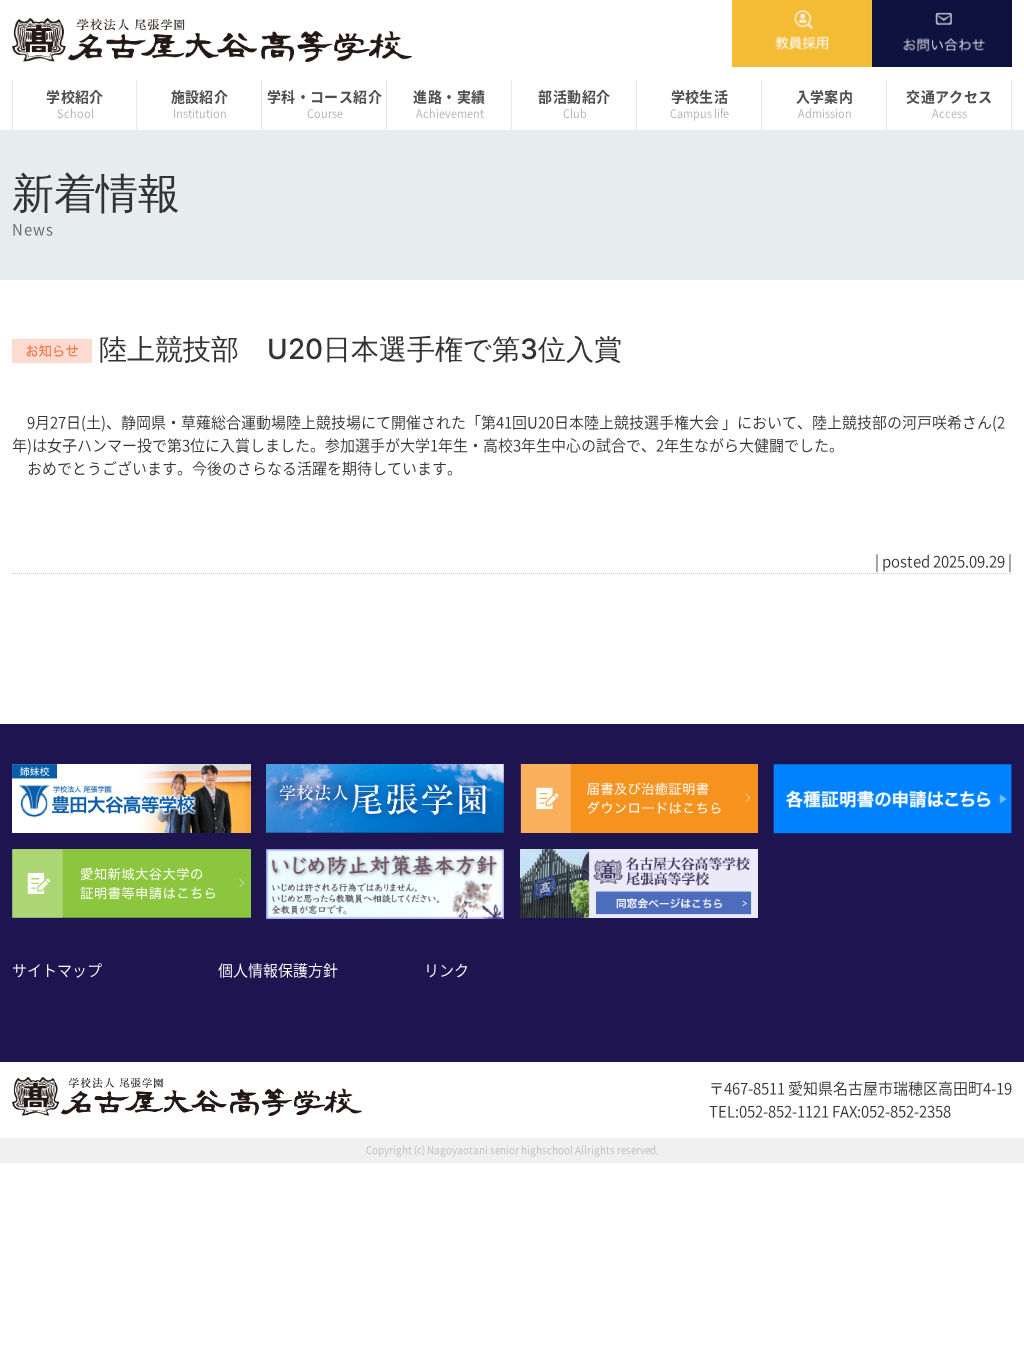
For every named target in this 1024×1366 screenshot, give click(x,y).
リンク (446, 970)
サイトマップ (57, 970)
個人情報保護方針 (278, 970)
